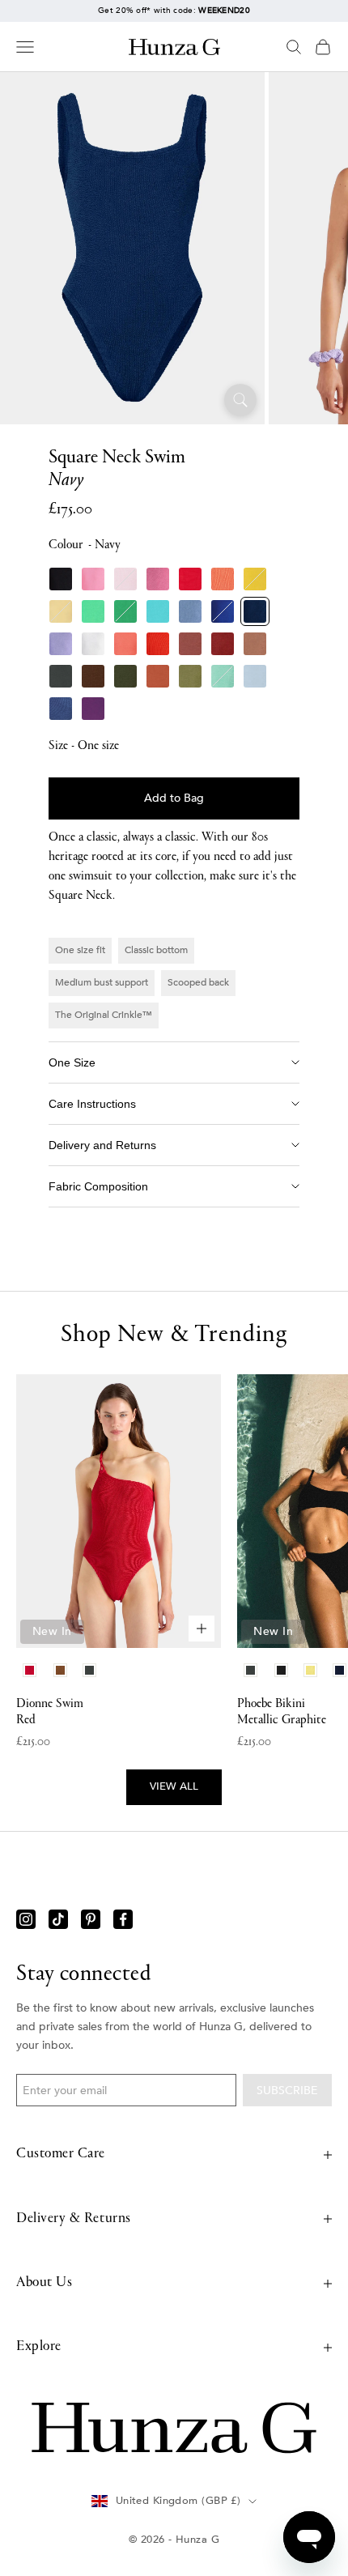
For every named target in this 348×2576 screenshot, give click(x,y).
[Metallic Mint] (223, 676)
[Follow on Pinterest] (91, 1919)
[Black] (61, 579)
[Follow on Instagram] (26, 1919)
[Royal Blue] (223, 611)
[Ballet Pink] (125, 579)
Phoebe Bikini (282, 1712)
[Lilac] (61, 644)
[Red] (190, 579)
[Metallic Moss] (190, 676)
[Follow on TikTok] (58, 1919)
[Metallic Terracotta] (158, 676)
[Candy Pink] (158, 579)
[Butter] (61, 611)
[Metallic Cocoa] (255, 644)
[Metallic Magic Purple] (93, 709)
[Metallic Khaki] (125, 676)
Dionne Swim (50, 1712)
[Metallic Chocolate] (93, 676)
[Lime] (93, 611)
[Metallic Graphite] (61, 676)
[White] (93, 644)
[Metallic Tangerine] (158, 644)
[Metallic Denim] (61, 709)
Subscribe (287, 2091)
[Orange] (223, 579)
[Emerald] (125, 611)
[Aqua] (158, 611)
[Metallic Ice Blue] (255, 676)
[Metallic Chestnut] (223, 644)
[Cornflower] (190, 611)
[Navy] (255, 611)
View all (174, 1786)
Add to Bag (174, 798)
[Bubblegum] (93, 579)
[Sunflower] (255, 579)
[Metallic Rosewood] (190, 644)
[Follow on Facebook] (123, 1919)
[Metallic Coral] (125, 644)
